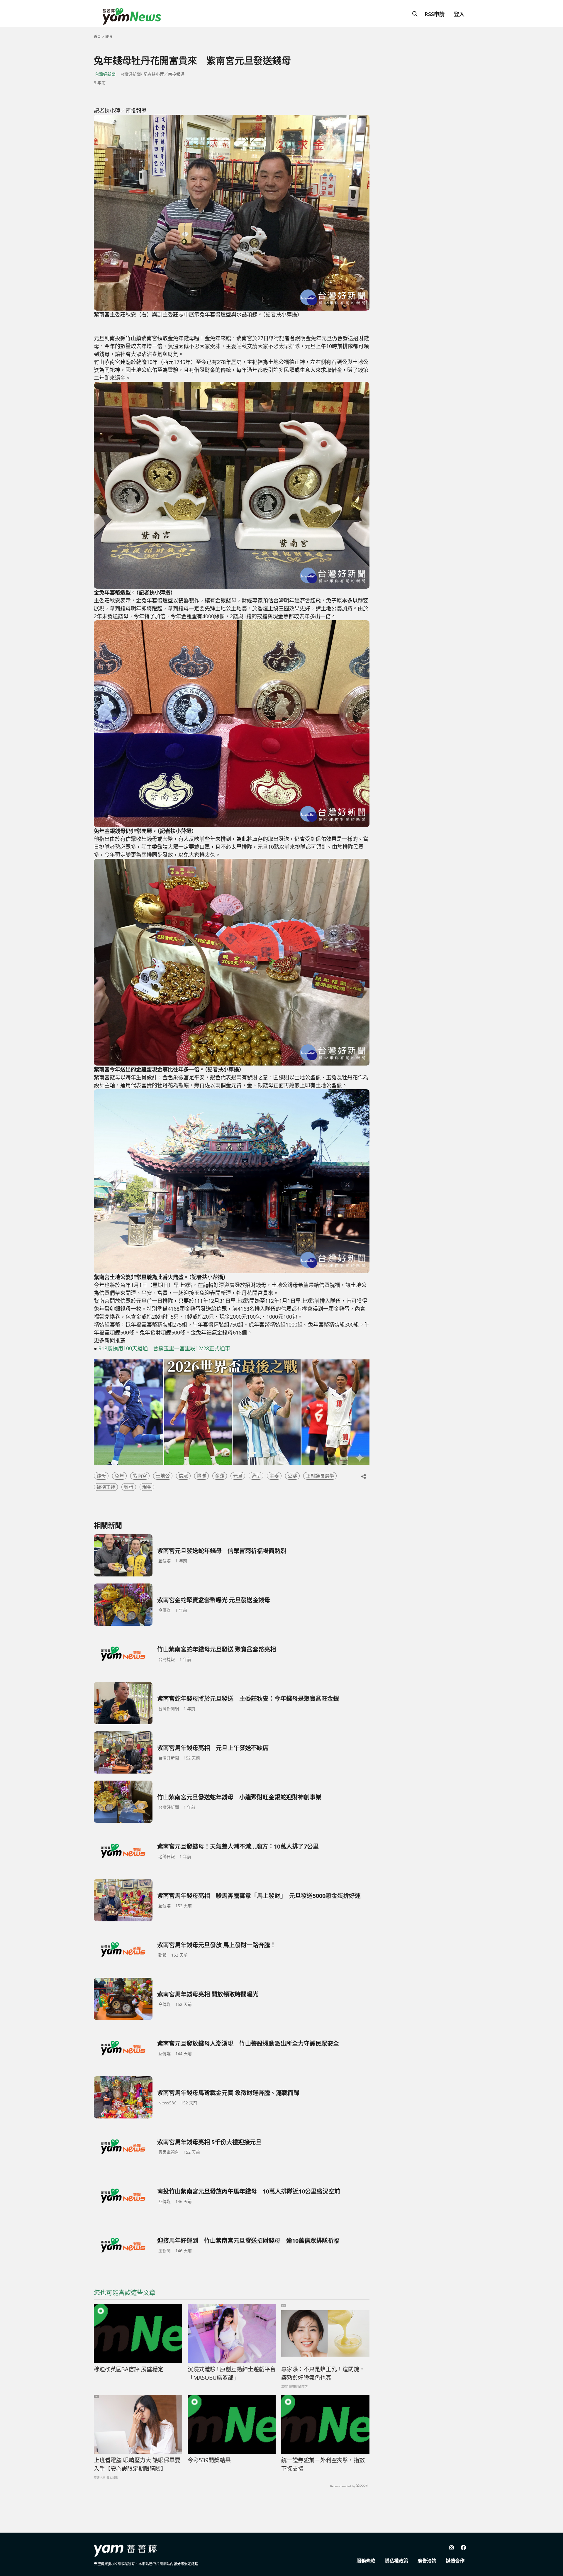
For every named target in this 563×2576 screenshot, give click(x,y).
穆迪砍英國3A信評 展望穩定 (129, 2369)
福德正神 (106, 1487)
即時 (109, 37)
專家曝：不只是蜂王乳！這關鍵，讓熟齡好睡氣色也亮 (323, 2373)
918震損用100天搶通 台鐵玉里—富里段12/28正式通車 (164, 1348)
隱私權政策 (396, 2561)
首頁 (97, 37)
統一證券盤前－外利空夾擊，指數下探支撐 (323, 2464)
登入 (459, 14)
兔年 (119, 1476)
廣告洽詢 (427, 2561)
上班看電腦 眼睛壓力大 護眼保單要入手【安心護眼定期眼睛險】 (137, 2464)
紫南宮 (140, 1476)
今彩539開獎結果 (209, 2460)
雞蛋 (129, 1487)
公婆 (292, 1476)
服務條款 (366, 2561)
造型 (256, 1476)
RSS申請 (435, 14)
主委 (274, 1476)
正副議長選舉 (320, 1476)
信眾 (183, 1476)
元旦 (238, 1476)
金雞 (220, 1476)
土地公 (163, 1476)
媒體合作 (455, 2561)
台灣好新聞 (105, 74)
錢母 (101, 1476)
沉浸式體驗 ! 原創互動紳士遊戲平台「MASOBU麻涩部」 (232, 2373)
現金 (147, 1487)
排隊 (201, 1476)
